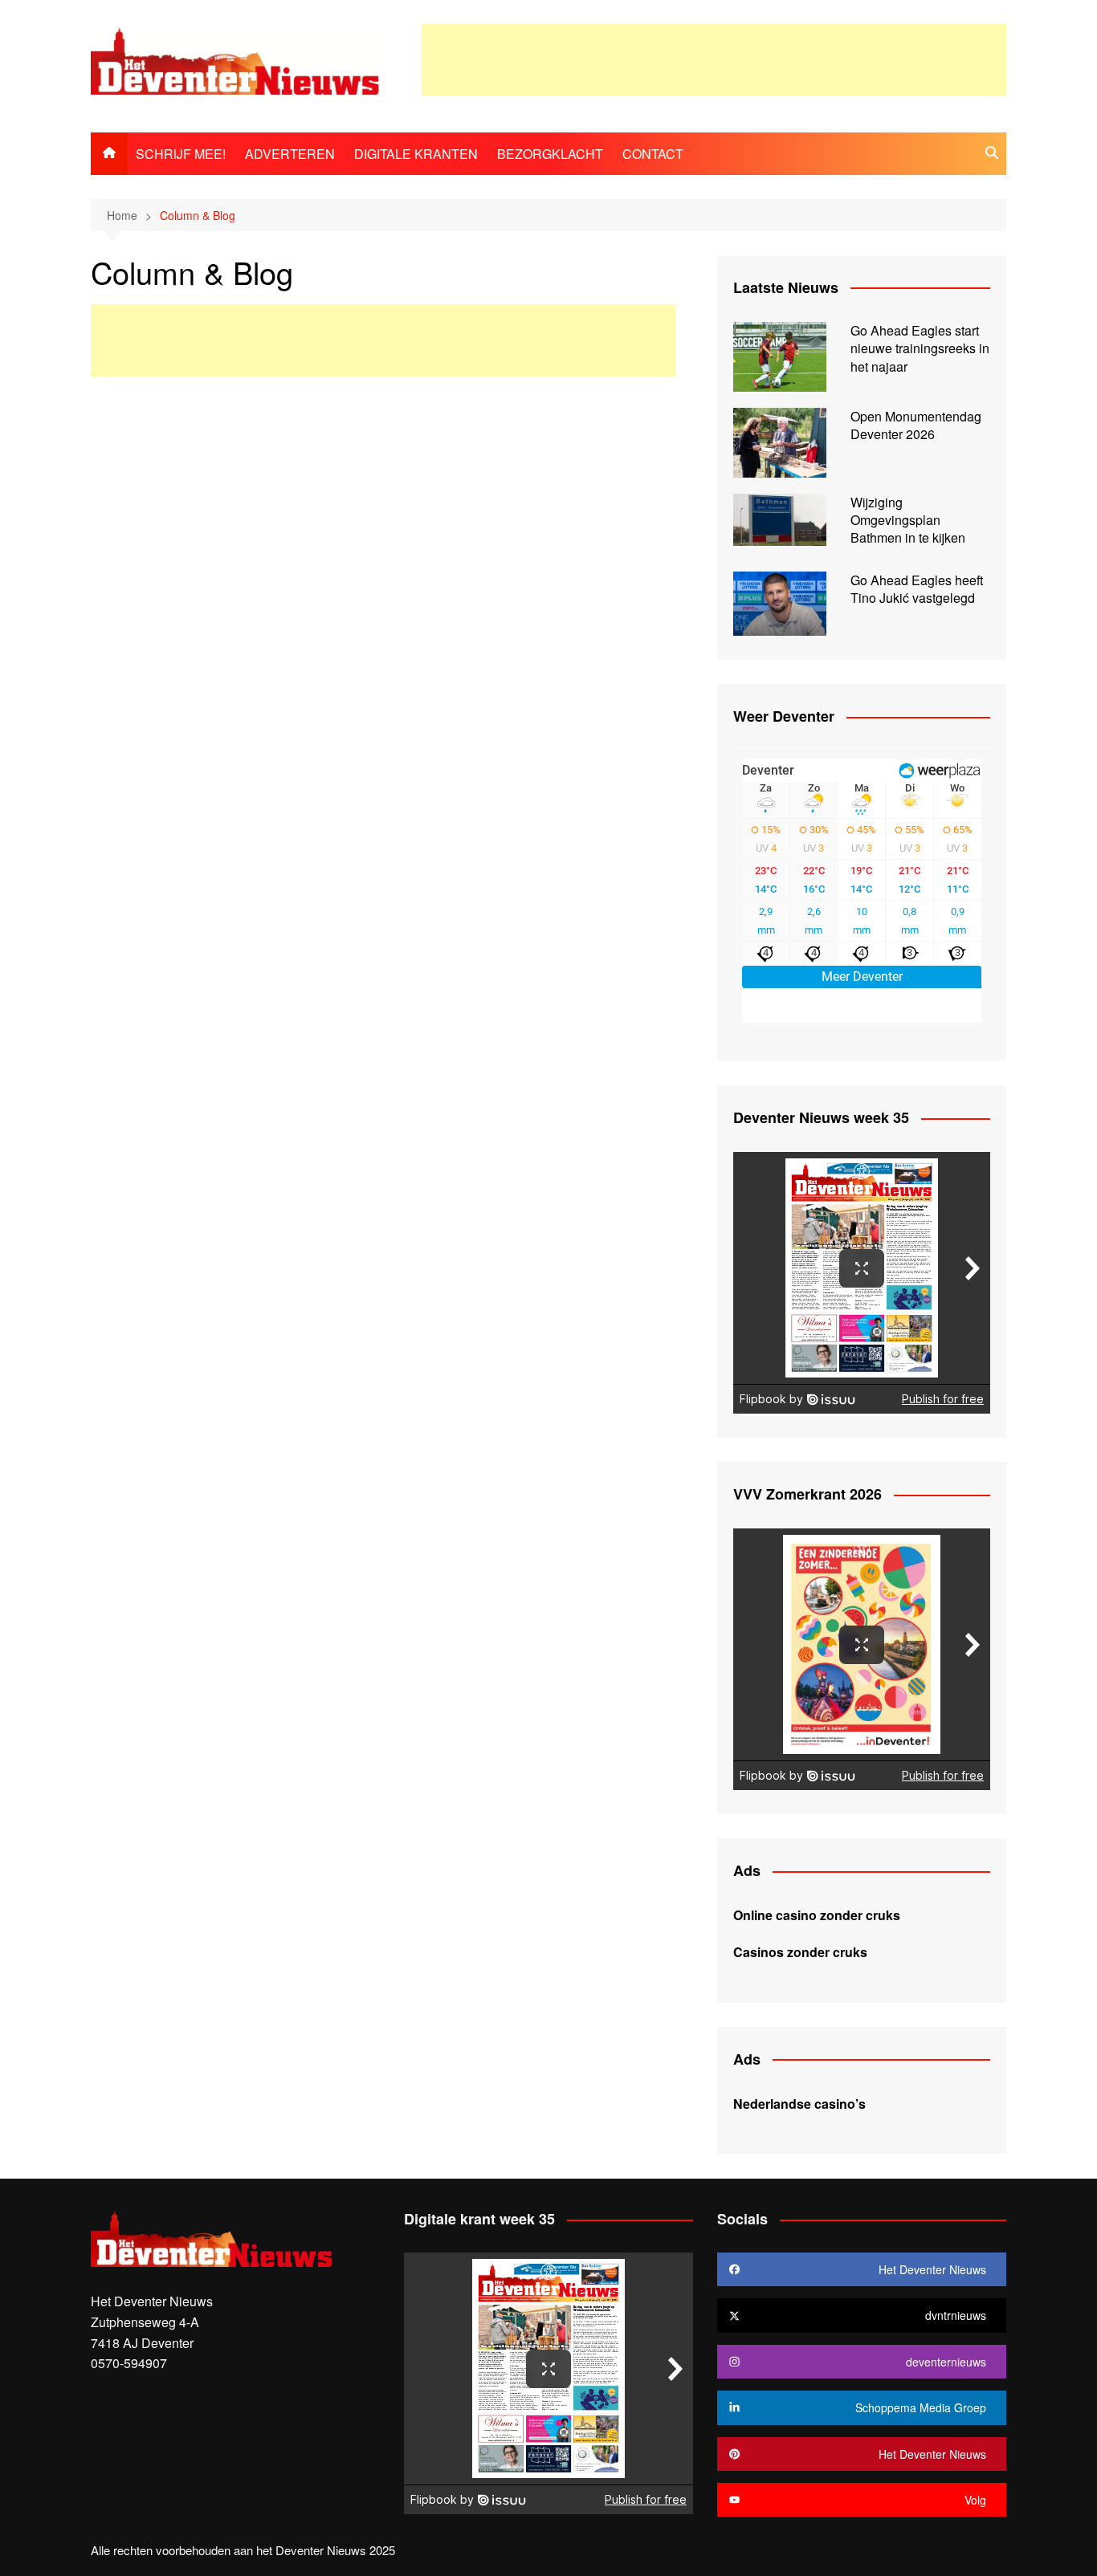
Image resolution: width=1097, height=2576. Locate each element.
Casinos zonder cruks (800, 1952)
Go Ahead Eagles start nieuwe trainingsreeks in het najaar (920, 348)
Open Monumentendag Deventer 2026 (916, 425)
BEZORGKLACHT (550, 154)
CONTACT (653, 154)
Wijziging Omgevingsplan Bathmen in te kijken (908, 520)
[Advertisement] (714, 60)
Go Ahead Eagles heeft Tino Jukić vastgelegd (917, 589)
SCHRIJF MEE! (181, 154)
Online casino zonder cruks (817, 1915)
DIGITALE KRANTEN (416, 154)
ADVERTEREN (290, 154)
